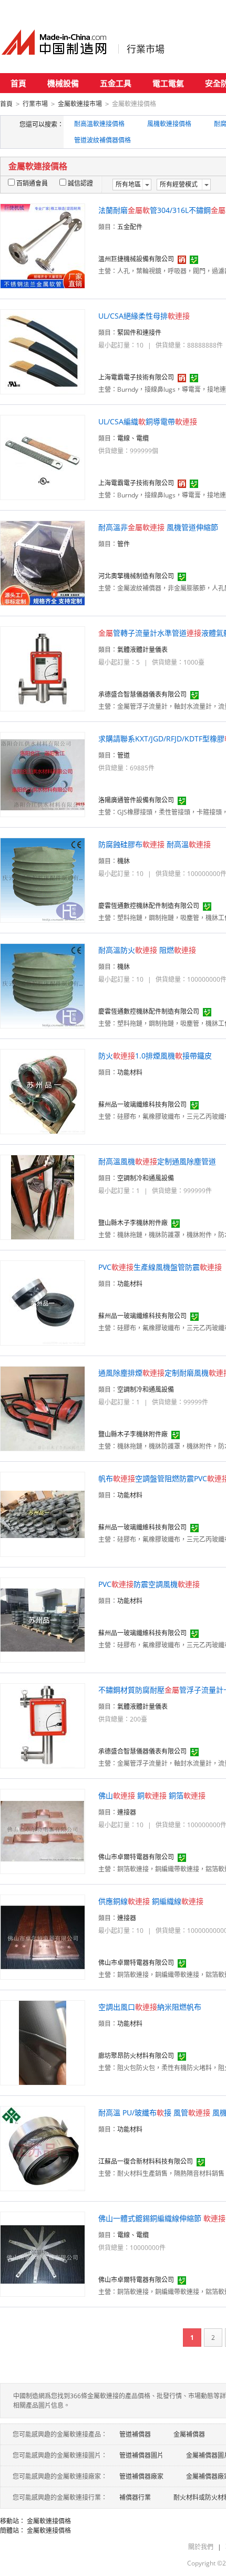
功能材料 (130, 1072)
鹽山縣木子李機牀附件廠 (133, 1223)
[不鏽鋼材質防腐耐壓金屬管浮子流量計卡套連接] (43, 1725)
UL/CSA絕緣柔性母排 (144, 316)
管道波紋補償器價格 (102, 140)
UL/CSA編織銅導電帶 (148, 421)
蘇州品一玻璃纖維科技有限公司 (142, 1104)
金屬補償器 (189, 2434)
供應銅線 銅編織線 (151, 1901)
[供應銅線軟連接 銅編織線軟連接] (43, 1936)
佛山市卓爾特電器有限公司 (136, 1857)
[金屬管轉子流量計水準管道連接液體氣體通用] (43, 668)
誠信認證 (80, 183)
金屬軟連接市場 (80, 104)
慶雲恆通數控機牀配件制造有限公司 (149, 906)
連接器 (127, 1812)
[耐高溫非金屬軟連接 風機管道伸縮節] (43, 562)
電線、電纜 (133, 438)
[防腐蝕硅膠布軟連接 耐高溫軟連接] (43, 879)
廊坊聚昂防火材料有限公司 (136, 2056)
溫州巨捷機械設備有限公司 (136, 259)
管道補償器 (135, 2434)
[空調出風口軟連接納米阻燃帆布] (43, 2042)
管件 (124, 544)
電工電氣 (168, 83)
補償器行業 (135, 2497)
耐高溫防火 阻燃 (147, 950)
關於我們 (201, 2547)
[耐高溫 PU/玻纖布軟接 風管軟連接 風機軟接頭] (43, 2148)
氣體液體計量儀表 (142, 650)
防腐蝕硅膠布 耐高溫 (155, 844)
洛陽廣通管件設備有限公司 (136, 800)
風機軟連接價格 (169, 124)
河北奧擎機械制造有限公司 (136, 576)
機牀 (124, 861)
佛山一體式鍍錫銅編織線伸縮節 (162, 2218)
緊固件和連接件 (139, 333)
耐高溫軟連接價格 (99, 124)
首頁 (18, 83)
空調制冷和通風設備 (146, 1178)
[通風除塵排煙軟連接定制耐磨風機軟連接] (43, 1408)
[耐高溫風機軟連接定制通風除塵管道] (43, 1197)
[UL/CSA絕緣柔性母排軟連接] (43, 351)
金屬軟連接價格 (49, 2521)
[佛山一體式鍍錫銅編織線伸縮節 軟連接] (43, 2253)
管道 (124, 755)
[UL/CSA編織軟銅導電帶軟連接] (43, 457)
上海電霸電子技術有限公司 (136, 377)
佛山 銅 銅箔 (152, 1795)
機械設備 (63, 83)
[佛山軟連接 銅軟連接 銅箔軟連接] (43, 1831)
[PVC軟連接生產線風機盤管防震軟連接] (43, 1302)
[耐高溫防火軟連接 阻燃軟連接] (43, 985)
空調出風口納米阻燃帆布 (150, 2007)
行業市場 (146, 49)
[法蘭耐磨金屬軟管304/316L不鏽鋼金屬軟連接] (43, 245)
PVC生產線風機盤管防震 (160, 1267)
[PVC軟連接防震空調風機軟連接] (43, 1619)
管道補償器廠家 (141, 2476)
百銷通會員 (32, 183)
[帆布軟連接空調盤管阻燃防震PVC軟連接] (43, 1514)
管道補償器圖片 (141, 2455)
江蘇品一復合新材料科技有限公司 (146, 2161)
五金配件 (130, 227)
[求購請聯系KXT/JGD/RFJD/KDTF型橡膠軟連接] (43, 774)
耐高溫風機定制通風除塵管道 (157, 1161)
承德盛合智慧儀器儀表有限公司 (142, 694)
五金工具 (116, 83)
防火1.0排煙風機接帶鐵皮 (155, 1056)
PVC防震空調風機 (149, 1584)
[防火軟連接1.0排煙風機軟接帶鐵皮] (43, 1091)
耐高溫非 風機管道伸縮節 (158, 527)
